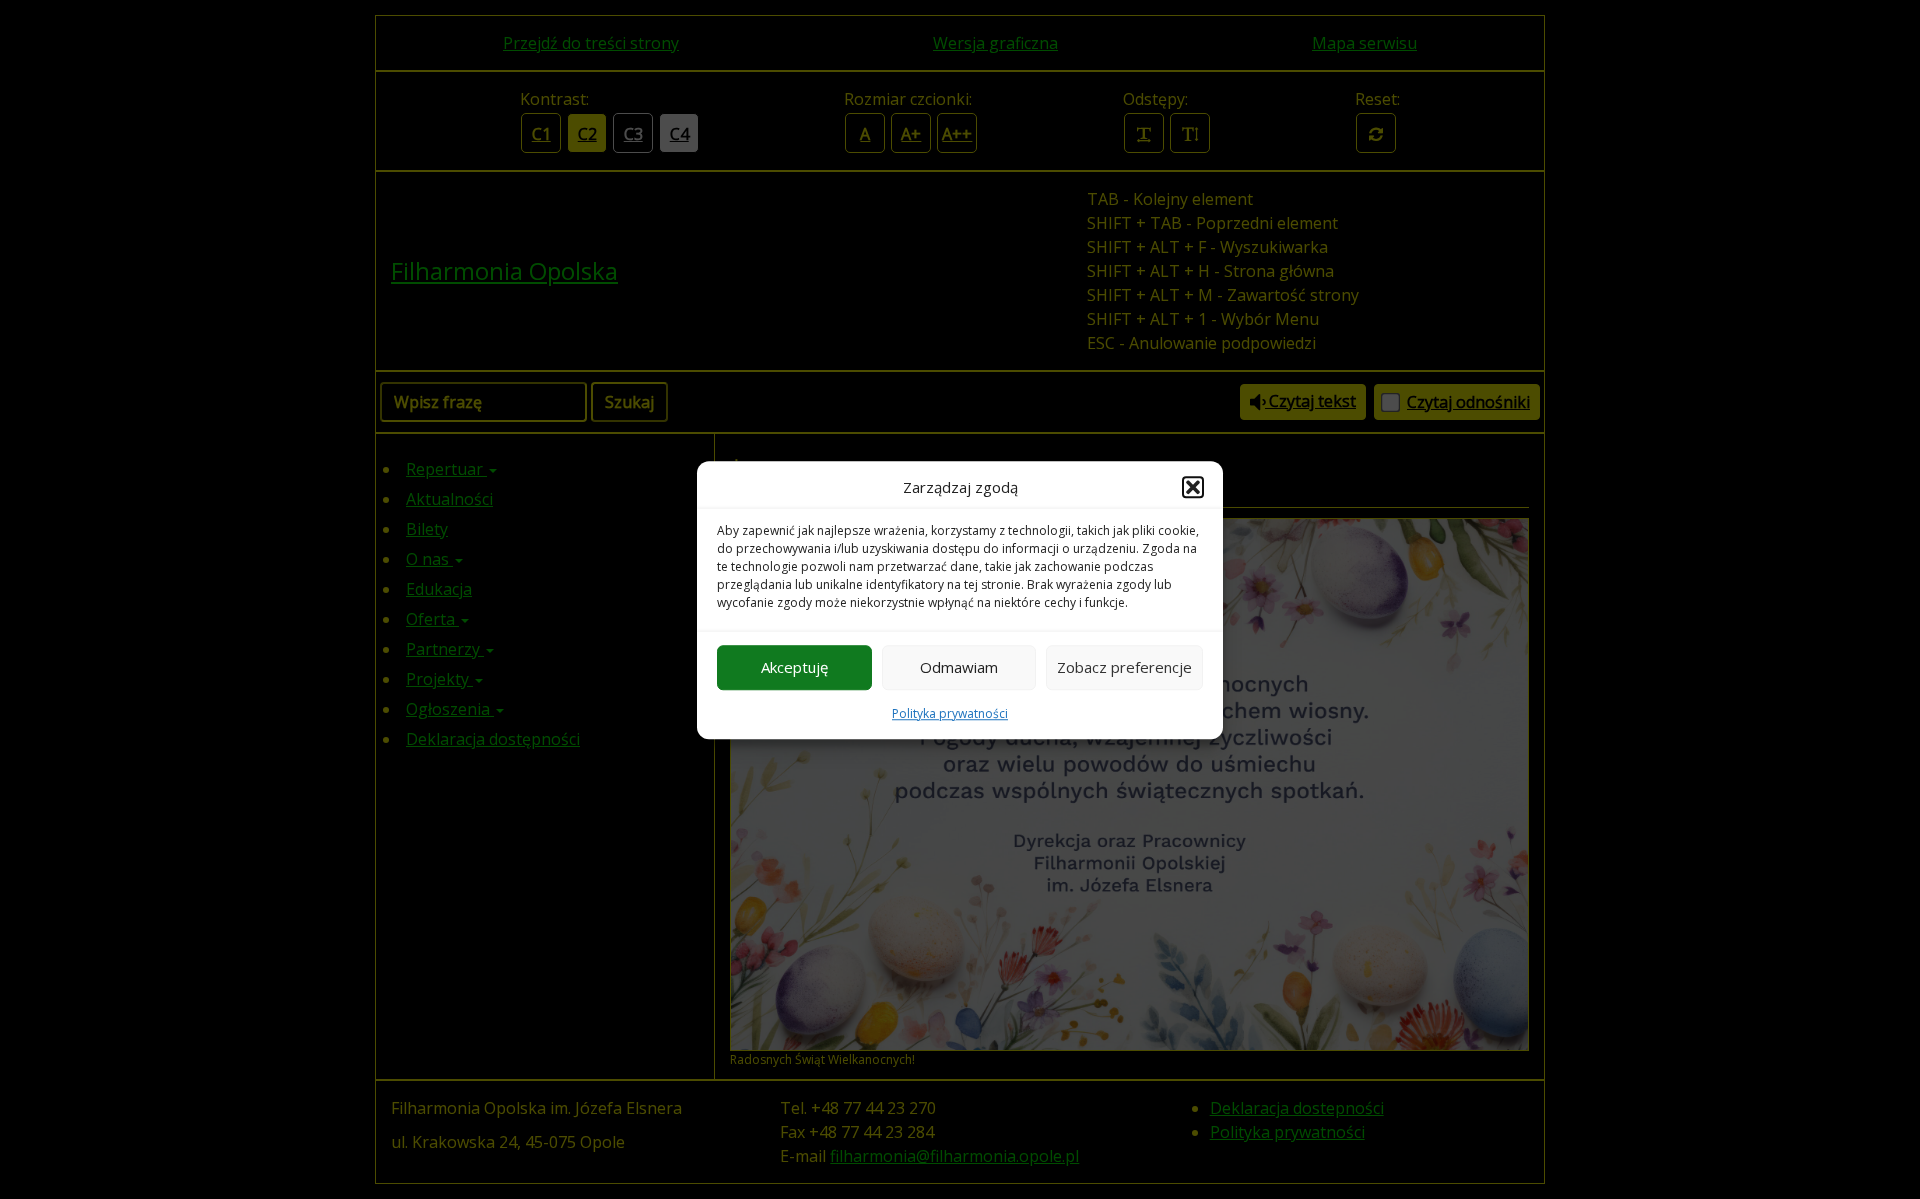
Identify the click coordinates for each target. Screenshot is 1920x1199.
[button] (1193, 487)
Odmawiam (959, 667)
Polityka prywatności (950, 712)
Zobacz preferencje (1124, 667)
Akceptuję (794, 667)
